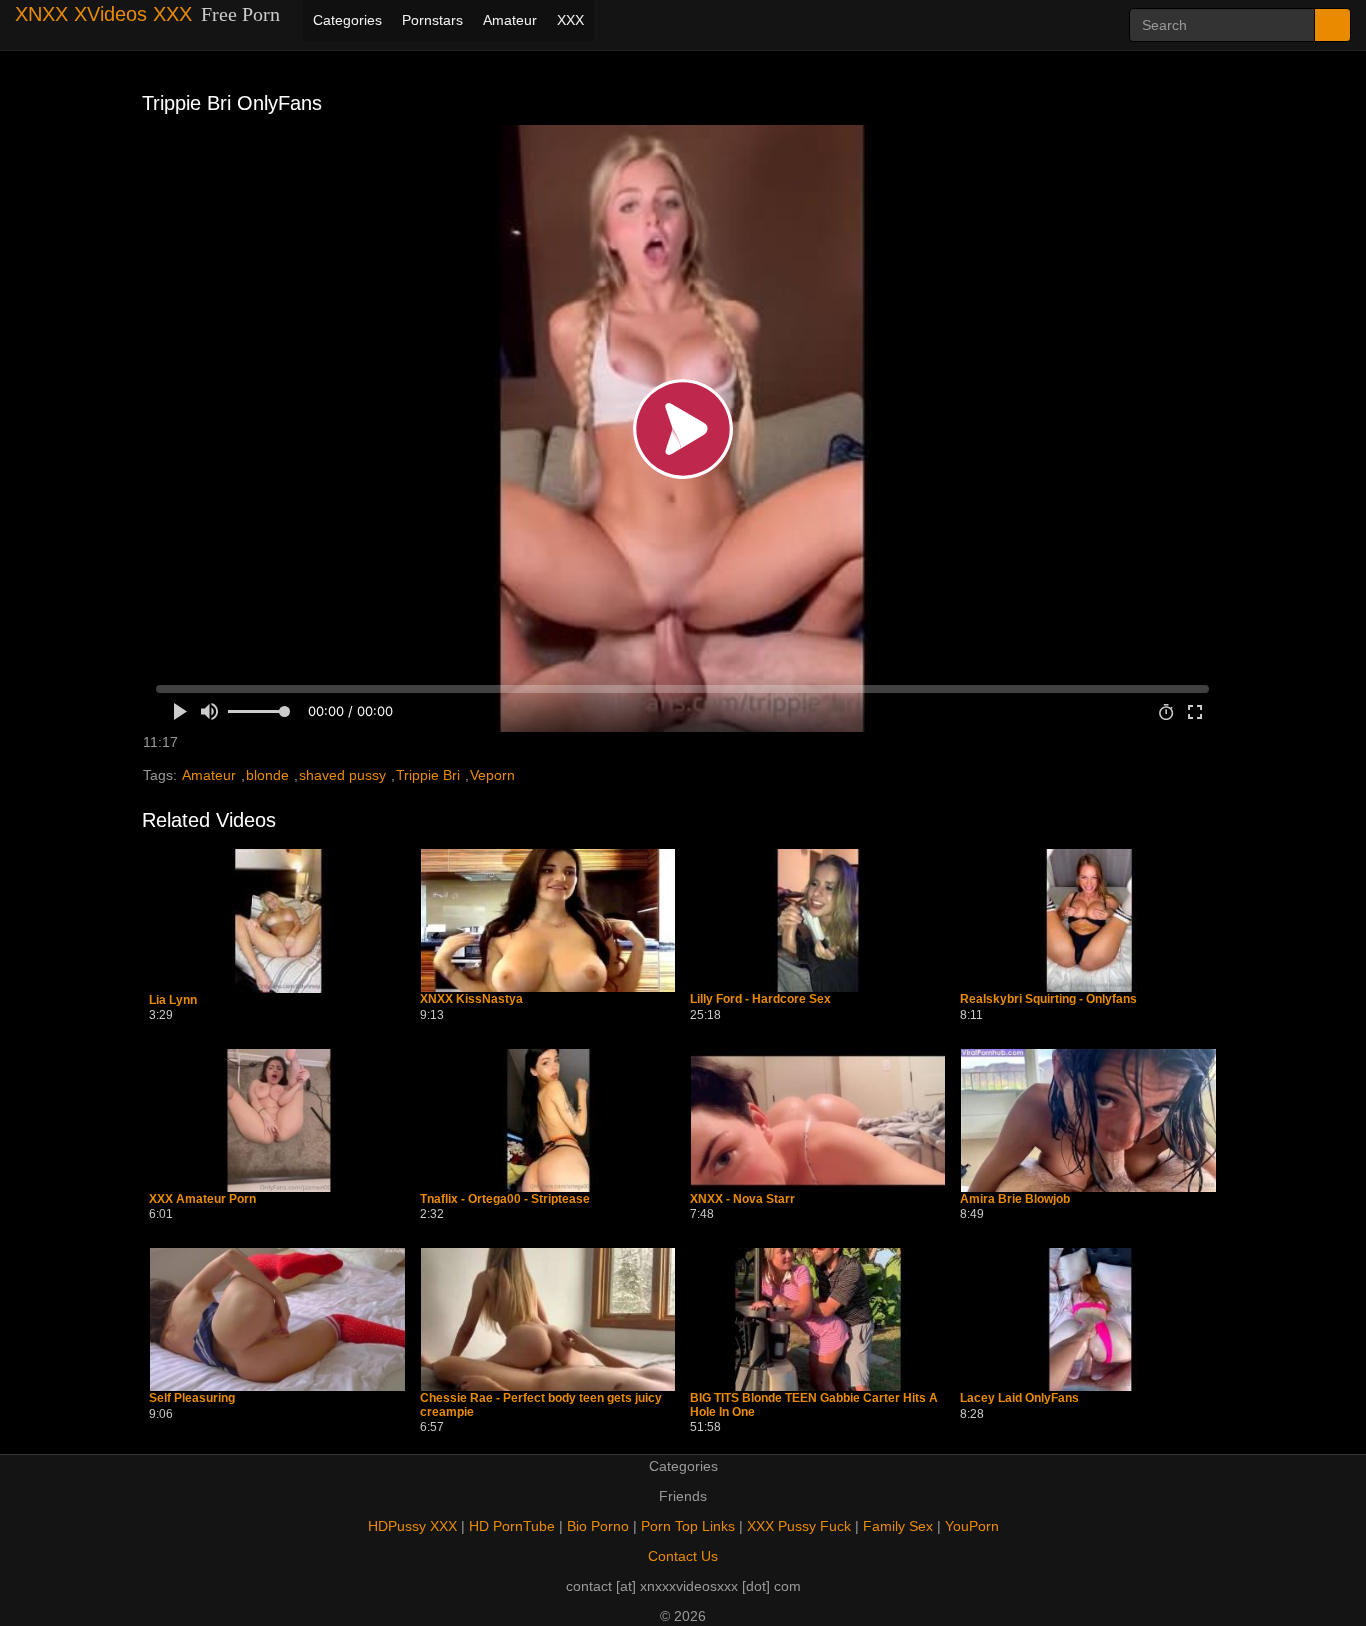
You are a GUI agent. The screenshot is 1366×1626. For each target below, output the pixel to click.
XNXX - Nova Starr (742, 1199)
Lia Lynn (173, 1000)
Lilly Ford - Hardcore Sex (760, 999)
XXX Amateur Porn (202, 1199)
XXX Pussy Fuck (799, 1526)
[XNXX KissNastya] (548, 920)
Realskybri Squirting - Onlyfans (1048, 999)
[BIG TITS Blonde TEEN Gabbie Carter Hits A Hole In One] (818, 1319)
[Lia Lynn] (277, 920)
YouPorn (972, 1526)
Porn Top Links (688, 1526)
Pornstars (432, 20)
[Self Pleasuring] (277, 1319)
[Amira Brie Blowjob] (1088, 1120)
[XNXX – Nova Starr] (818, 1120)
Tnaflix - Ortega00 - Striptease (505, 1199)
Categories (347, 20)
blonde (267, 775)
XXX (570, 20)
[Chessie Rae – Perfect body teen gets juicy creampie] (548, 1319)
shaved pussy (342, 775)
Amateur (510, 20)
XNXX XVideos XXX (103, 14)
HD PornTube (512, 1526)
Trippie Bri (428, 775)
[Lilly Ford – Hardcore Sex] (818, 920)
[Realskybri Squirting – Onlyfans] (1088, 920)
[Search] (1332, 25)
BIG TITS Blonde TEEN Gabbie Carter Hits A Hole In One (814, 1405)
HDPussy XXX (412, 1526)
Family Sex (898, 1526)
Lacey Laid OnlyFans (1019, 1398)
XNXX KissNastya (471, 999)
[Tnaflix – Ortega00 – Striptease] (548, 1120)
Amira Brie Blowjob (1015, 1199)
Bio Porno (598, 1526)
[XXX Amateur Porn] (277, 1120)
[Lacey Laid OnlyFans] (1088, 1319)
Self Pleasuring (192, 1398)
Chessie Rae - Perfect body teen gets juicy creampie (541, 1405)
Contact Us (683, 1556)
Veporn (492, 775)
